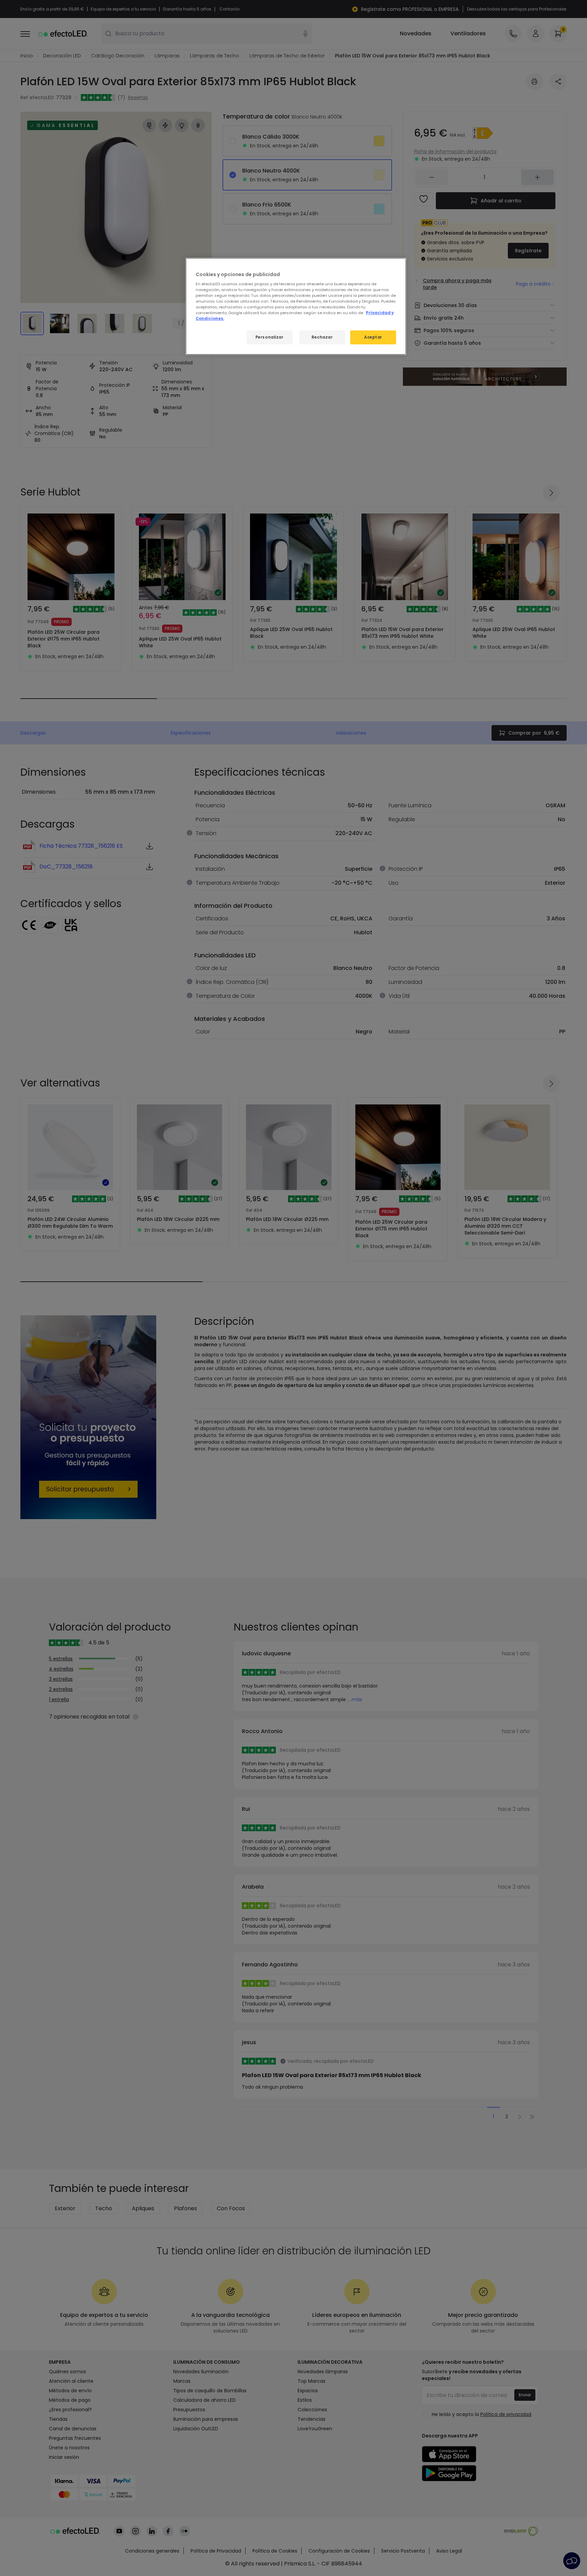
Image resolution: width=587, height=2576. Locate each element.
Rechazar (322, 337)
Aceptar (373, 337)
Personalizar (270, 337)
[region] (296, 307)
